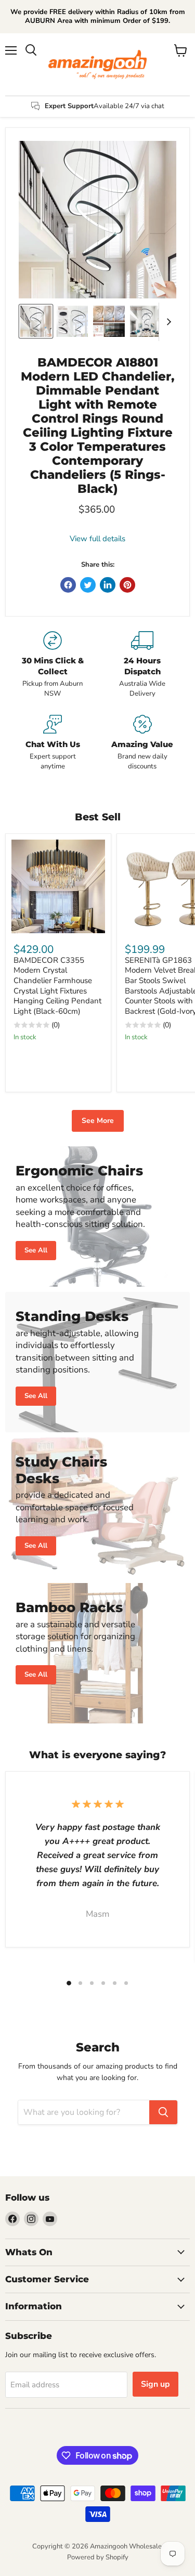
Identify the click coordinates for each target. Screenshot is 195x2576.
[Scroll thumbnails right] (167, 322)
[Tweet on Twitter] (88, 585)
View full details (97, 539)
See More (98, 1121)
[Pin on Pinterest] (127, 585)
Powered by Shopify (98, 2557)
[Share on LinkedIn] (108, 585)
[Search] (163, 2112)
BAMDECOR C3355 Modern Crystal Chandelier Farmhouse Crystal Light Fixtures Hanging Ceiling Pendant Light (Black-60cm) (57, 986)
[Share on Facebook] (68, 585)
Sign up (155, 2384)
